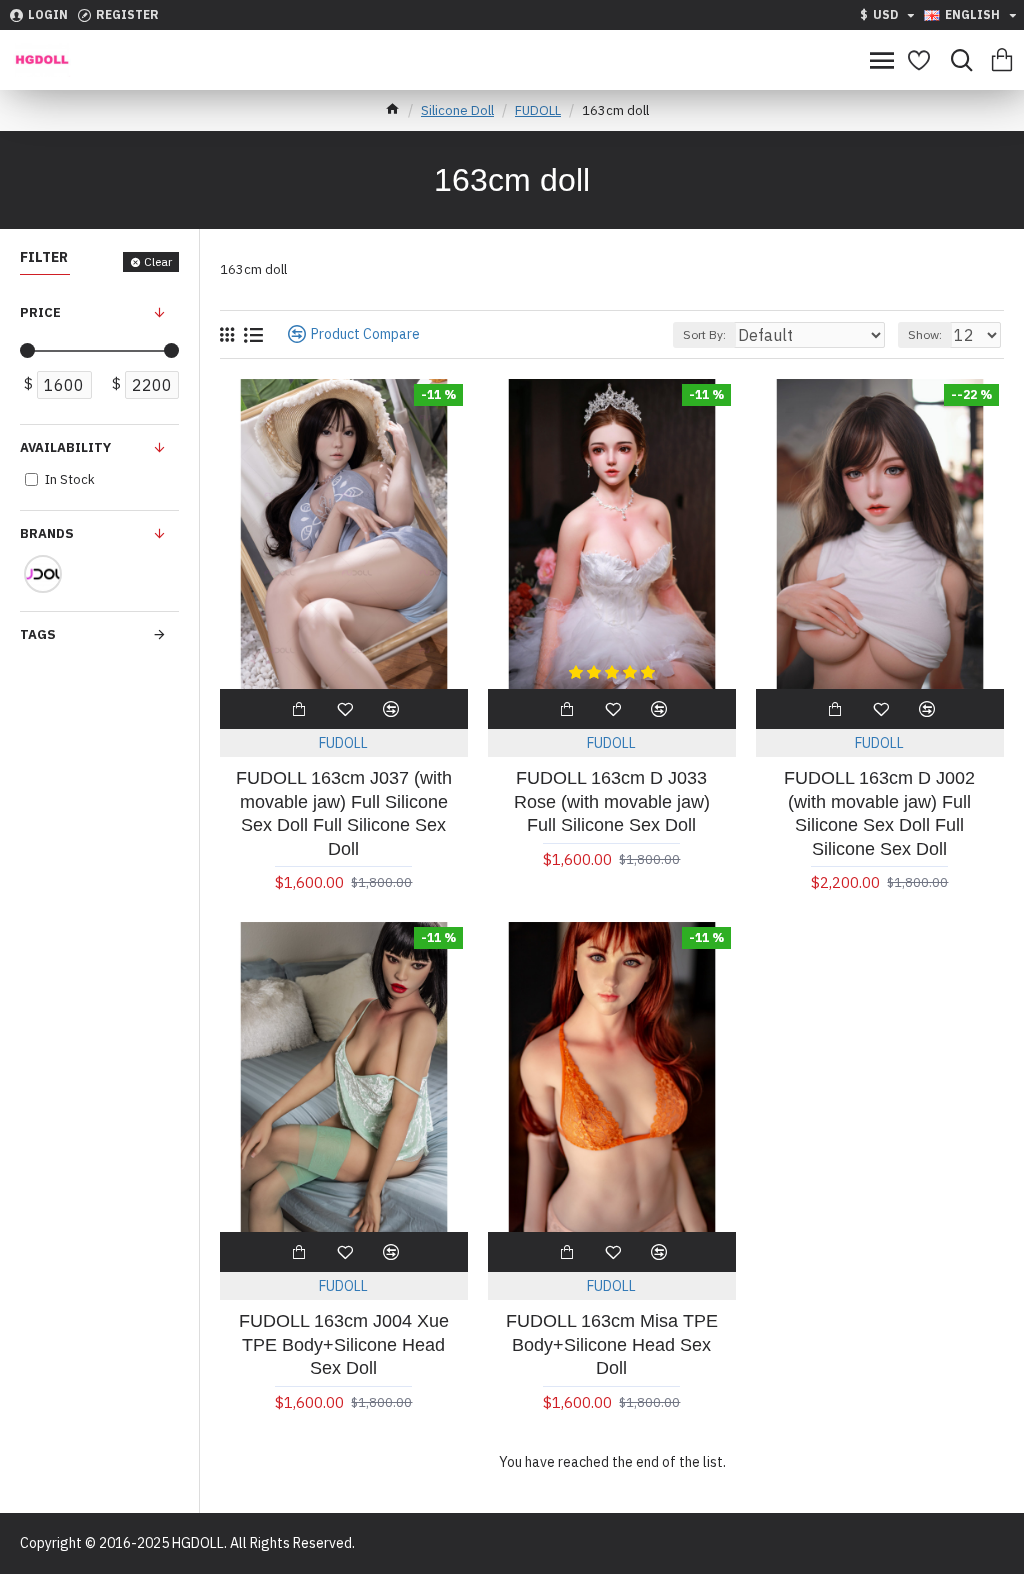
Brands (47, 533)
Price (40, 312)
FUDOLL (538, 110)
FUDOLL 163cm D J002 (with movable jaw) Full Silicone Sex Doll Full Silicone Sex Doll (879, 813)
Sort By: (704, 334)
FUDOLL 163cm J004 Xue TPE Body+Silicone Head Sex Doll (344, 1344)
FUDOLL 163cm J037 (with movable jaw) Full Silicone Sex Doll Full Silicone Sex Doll (344, 813)
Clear (158, 261)
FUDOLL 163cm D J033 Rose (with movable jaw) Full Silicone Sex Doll (612, 801)
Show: (925, 334)
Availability (65, 447)
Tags (38, 634)
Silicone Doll (457, 110)
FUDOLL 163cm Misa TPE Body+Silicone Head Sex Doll (612, 1344)
